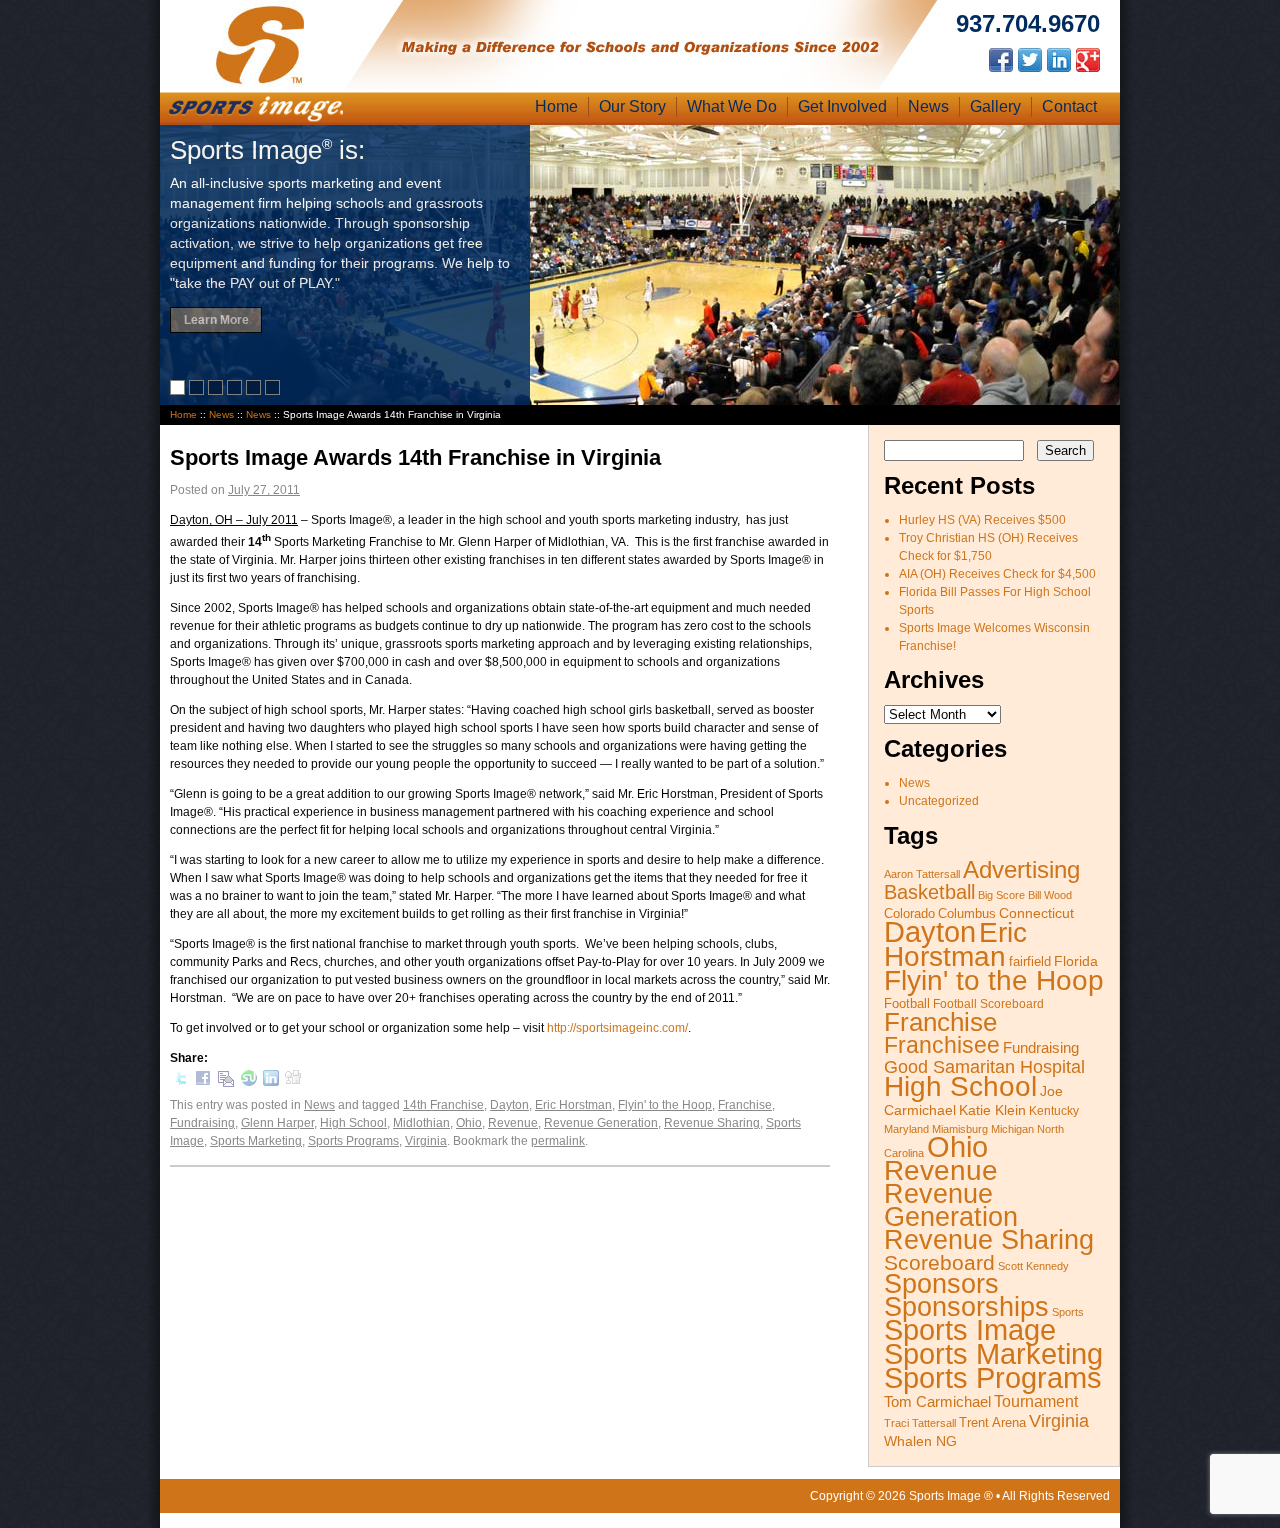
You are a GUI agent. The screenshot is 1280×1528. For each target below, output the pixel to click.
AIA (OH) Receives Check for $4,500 (997, 574)
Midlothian (421, 1123)
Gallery (995, 106)
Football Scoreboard (988, 1004)
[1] (179, 391)
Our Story (632, 106)
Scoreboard (939, 1263)
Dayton (509, 1105)
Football (907, 1003)
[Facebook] (203, 1082)
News (928, 106)
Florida (1076, 961)
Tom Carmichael (937, 1402)
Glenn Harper (277, 1123)
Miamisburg (960, 1129)
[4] (236, 391)
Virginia (426, 1141)
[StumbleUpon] (249, 1082)
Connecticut (1036, 913)
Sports (1068, 1312)
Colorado (909, 914)
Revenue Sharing (712, 1123)
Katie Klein (992, 1110)
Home (556, 106)
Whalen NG (920, 1441)
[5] (255, 391)
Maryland (906, 1129)
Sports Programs (353, 1141)
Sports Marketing (256, 1141)
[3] (217, 391)
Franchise (745, 1105)
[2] (198, 391)
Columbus (967, 914)
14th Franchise (443, 1105)
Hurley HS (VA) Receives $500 (982, 520)
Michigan (1012, 1129)
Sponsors (941, 1284)
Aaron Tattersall (922, 874)
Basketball (929, 892)
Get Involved (842, 106)
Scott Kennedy (1033, 1266)
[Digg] (293, 1080)
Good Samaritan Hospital (984, 1066)
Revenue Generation (601, 1123)
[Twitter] (181, 1082)
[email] (226, 1084)
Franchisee (942, 1045)
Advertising (1021, 869)
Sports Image (970, 1329)
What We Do (732, 106)
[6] (274, 391)
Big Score (1001, 895)
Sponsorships (966, 1307)
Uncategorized (939, 801)
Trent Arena (992, 1423)
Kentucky (1054, 1111)
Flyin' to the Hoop (665, 1105)
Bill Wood (1050, 895)
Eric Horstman (573, 1105)
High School (353, 1123)
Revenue (513, 1123)
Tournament (1036, 1401)
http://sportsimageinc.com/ (617, 1028)
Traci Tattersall (920, 1423)
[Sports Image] (260, 83)
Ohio (469, 1123)
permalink (558, 1141)
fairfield (1030, 962)
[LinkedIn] (271, 1082)
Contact (1069, 106)
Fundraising (202, 1123)
